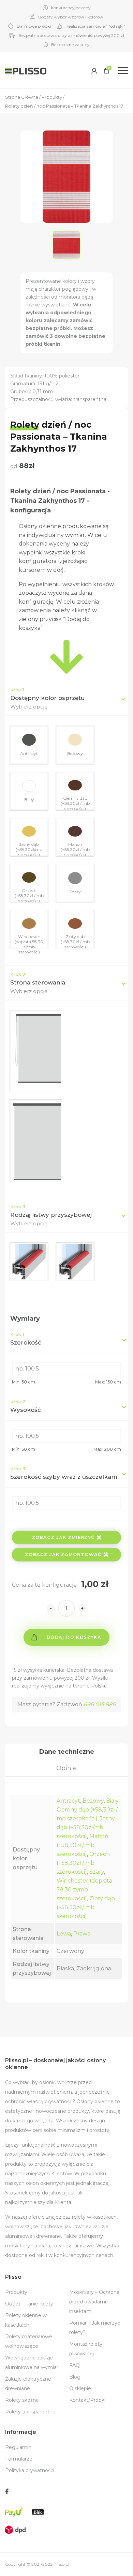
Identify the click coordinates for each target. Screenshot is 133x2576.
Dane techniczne (67, 1752)
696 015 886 (100, 1704)
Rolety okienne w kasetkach (26, 2320)
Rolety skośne (22, 2400)
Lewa (64, 1934)
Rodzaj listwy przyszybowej (51, 1215)
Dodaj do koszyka (74, 1637)
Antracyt (68, 1801)
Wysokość (26, 1406)
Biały (112, 1801)
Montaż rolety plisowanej (86, 2349)
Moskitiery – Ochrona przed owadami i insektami (94, 2302)
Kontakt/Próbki (87, 2400)
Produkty (16, 2292)
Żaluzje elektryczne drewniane (28, 2384)
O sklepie (80, 2388)
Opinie (66, 1768)
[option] (66, 245)
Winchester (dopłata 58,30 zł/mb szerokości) (84, 1890)
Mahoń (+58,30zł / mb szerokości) (83, 1845)
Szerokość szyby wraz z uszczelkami (64, 1473)
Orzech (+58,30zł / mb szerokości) (83, 1863)
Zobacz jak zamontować (63, 1554)
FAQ (75, 2365)
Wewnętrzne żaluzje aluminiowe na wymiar (32, 2363)
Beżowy (93, 1801)
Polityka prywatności (30, 2470)
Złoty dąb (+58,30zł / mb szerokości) (86, 1907)
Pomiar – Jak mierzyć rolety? (95, 2328)
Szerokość (26, 1339)
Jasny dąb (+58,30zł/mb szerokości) (86, 1827)
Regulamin (18, 2447)
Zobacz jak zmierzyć (63, 1537)
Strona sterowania (38, 982)
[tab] (66, 1752)
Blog (75, 2377)
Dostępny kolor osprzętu (47, 698)
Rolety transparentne (30, 2412)
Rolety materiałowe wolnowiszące (29, 2341)
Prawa (82, 1934)
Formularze (19, 2459)
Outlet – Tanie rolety (29, 2304)
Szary (97, 1872)
